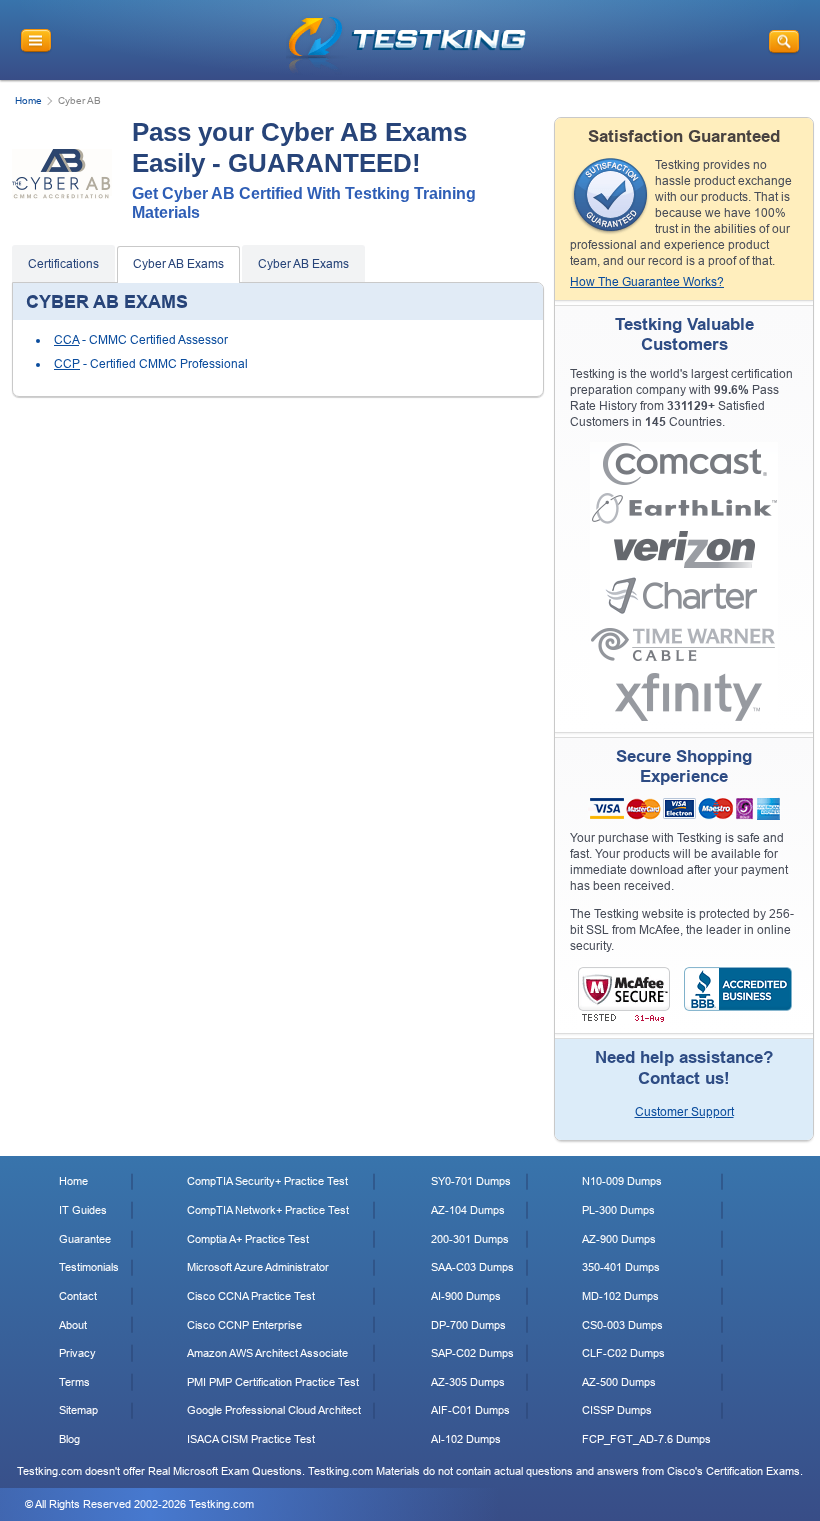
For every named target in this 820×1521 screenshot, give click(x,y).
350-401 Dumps (621, 1267)
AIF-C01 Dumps (470, 1410)
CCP (67, 364)
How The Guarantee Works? (647, 282)
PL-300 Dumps (618, 1210)
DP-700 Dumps (468, 1325)
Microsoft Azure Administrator (258, 1267)
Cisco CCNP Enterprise (244, 1325)
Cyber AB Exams (178, 264)
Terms (74, 1382)
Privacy (77, 1353)
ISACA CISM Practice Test (251, 1439)
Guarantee (85, 1239)
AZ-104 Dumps (468, 1210)
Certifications (63, 264)
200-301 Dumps (470, 1239)
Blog (69, 1439)
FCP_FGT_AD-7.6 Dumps (646, 1439)
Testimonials (89, 1267)
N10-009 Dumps (622, 1181)
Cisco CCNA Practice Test (251, 1296)
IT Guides (83, 1210)
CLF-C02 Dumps (623, 1353)
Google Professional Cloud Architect (274, 1410)
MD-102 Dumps (620, 1296)
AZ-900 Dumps (619, 1239)
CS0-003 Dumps (622, 1325)
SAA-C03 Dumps (472, 1267)
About (73, 1325)
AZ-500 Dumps (619, 1382)
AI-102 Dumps (466, 1439)
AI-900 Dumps (466, 1296)
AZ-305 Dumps (468, 1382)
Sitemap (78, 1410)
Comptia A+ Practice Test (248, 1239)
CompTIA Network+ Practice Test (268, 1210)
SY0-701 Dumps (471, 1181)
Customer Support (684, 1112)
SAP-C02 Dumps (472, 1353)
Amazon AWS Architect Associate (267, 1353)
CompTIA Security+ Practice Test (267, 1181)
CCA (66, 340)
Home (28, 100)
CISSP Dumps (617, 1410)
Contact (78, 1296)
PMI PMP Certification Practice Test (273, 1382)
